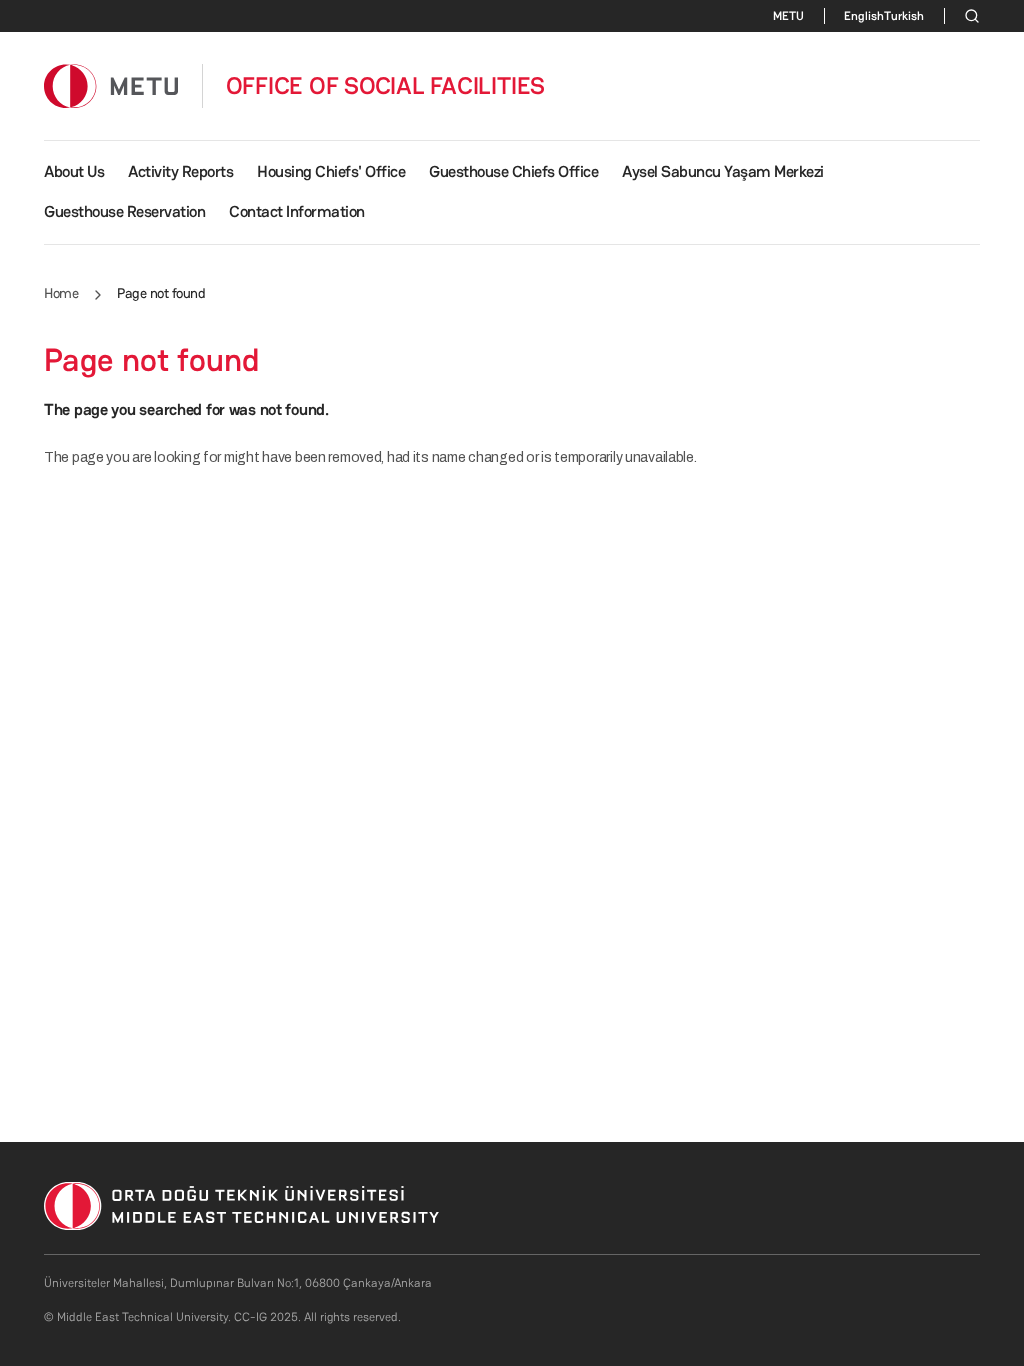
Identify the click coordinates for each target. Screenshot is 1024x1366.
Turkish (904, 16)
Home (61, 293)
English (864, 16)
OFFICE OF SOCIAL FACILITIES (386, 86)
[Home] (111, 85)
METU (788, 16)
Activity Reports (180, 171)
